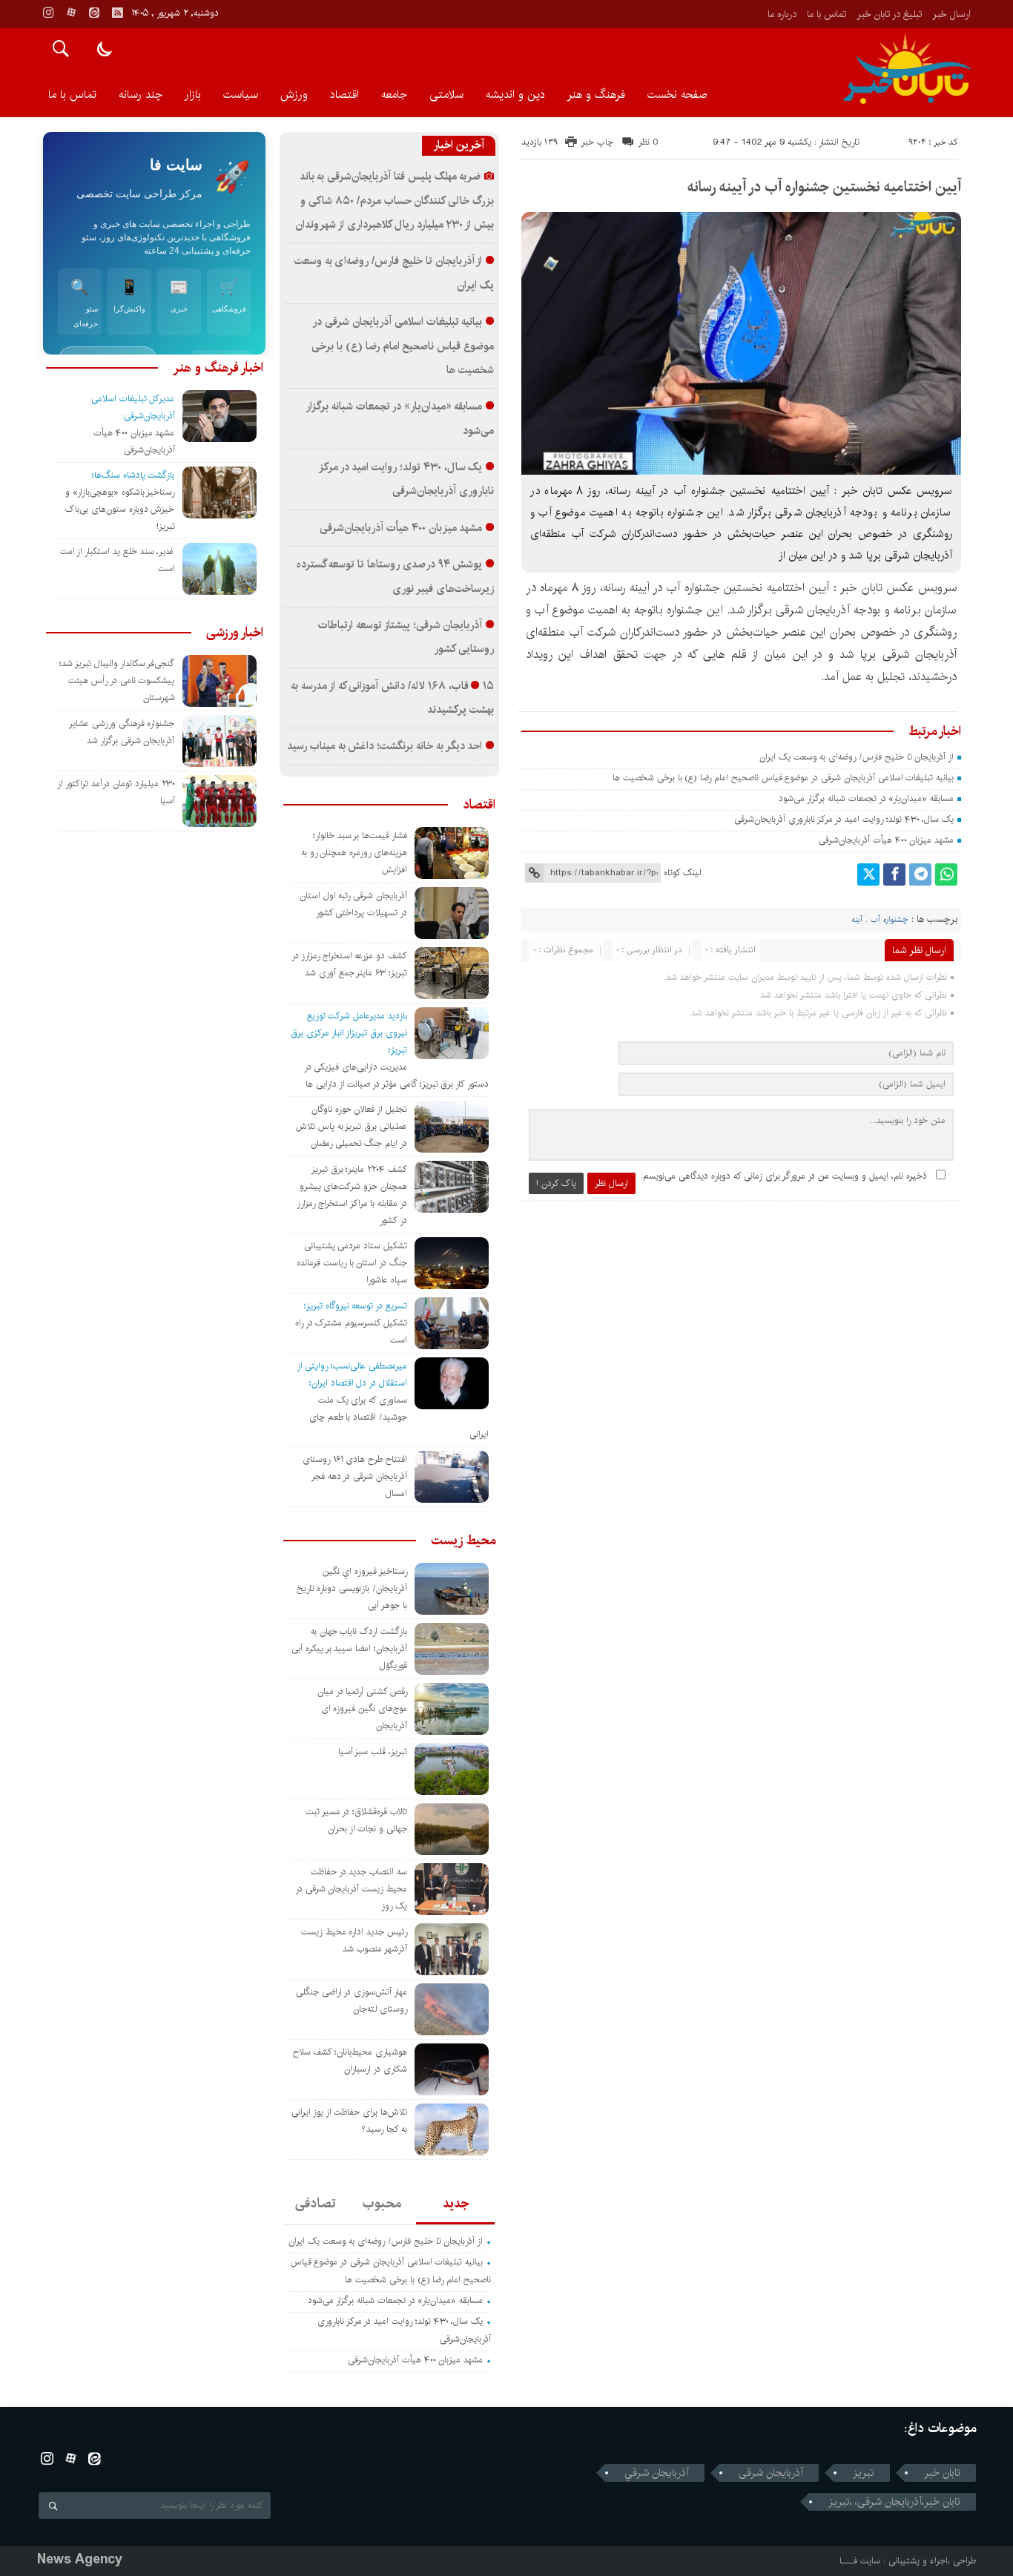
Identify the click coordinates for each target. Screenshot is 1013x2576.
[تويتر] (868, 874)
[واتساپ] (946, 874)
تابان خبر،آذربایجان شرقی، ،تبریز (894, 2502)
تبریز (864, 2473)
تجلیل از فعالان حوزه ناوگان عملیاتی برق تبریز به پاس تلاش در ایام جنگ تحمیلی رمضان (352, 1126)
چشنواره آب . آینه (880, 920)
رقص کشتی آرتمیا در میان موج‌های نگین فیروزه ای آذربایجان (362, 1709)
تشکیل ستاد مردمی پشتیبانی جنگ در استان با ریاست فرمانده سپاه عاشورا (352, 1263)
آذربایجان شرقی (771, 2473)
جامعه (394, 95)
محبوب (382, 2204)
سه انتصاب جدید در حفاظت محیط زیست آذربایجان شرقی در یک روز (351, 1889)
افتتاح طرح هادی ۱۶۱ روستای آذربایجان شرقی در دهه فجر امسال (355, 1476)
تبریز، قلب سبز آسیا (373, 1752)
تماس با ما (826, 14)
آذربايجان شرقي (657, 2473)
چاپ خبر (597, 142)
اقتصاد (344, 95)
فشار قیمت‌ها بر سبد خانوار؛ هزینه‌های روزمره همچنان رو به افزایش (354, 853)
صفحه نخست (677, 95)
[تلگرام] (920, 874)
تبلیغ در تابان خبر (889, 14)
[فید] (117, 13)
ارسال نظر (611, 1183)
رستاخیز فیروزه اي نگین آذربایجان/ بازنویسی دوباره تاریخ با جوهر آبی (352, 1588)
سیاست (241, 95)
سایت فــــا (860, 2561)
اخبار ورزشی (235, 633)
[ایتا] (94, 13)
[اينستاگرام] (48, 13)
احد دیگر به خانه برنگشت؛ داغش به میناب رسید (385, 746)
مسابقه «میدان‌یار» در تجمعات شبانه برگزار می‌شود (866, 798)
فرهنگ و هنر (596, 95)
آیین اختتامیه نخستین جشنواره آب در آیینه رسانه (824, 187)
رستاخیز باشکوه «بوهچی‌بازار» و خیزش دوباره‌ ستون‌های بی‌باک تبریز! (120, 509)
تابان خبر (942, 2473)
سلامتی (446, 95)
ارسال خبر (951, 14)
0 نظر (649, 142)
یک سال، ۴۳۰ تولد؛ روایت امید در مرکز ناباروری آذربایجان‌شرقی (844, 819)
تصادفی (316, 2204)
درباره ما (782, 14)
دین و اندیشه (515, 95)
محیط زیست (463, 1541)
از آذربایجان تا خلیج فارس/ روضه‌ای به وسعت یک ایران (857, 757)
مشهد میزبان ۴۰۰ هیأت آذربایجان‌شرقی (886, 840)
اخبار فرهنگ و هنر (218, 368)
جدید (456, 2204)
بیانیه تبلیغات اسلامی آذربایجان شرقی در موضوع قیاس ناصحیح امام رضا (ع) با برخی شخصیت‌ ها (782, 778)
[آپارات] (71, 13)
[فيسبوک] (894, 874)
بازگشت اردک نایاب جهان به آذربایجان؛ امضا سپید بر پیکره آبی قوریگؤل (349, 1648)
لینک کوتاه (682, 873)
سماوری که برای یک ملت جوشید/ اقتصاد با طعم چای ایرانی (399, 1417)
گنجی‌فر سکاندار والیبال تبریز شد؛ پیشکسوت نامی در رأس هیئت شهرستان (117, 681)
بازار (193, 95)
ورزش (294, 95)
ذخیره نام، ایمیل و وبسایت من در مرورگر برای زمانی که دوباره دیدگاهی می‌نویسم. (784, 1176)
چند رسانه (141, 95)
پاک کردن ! (556, 1183)
